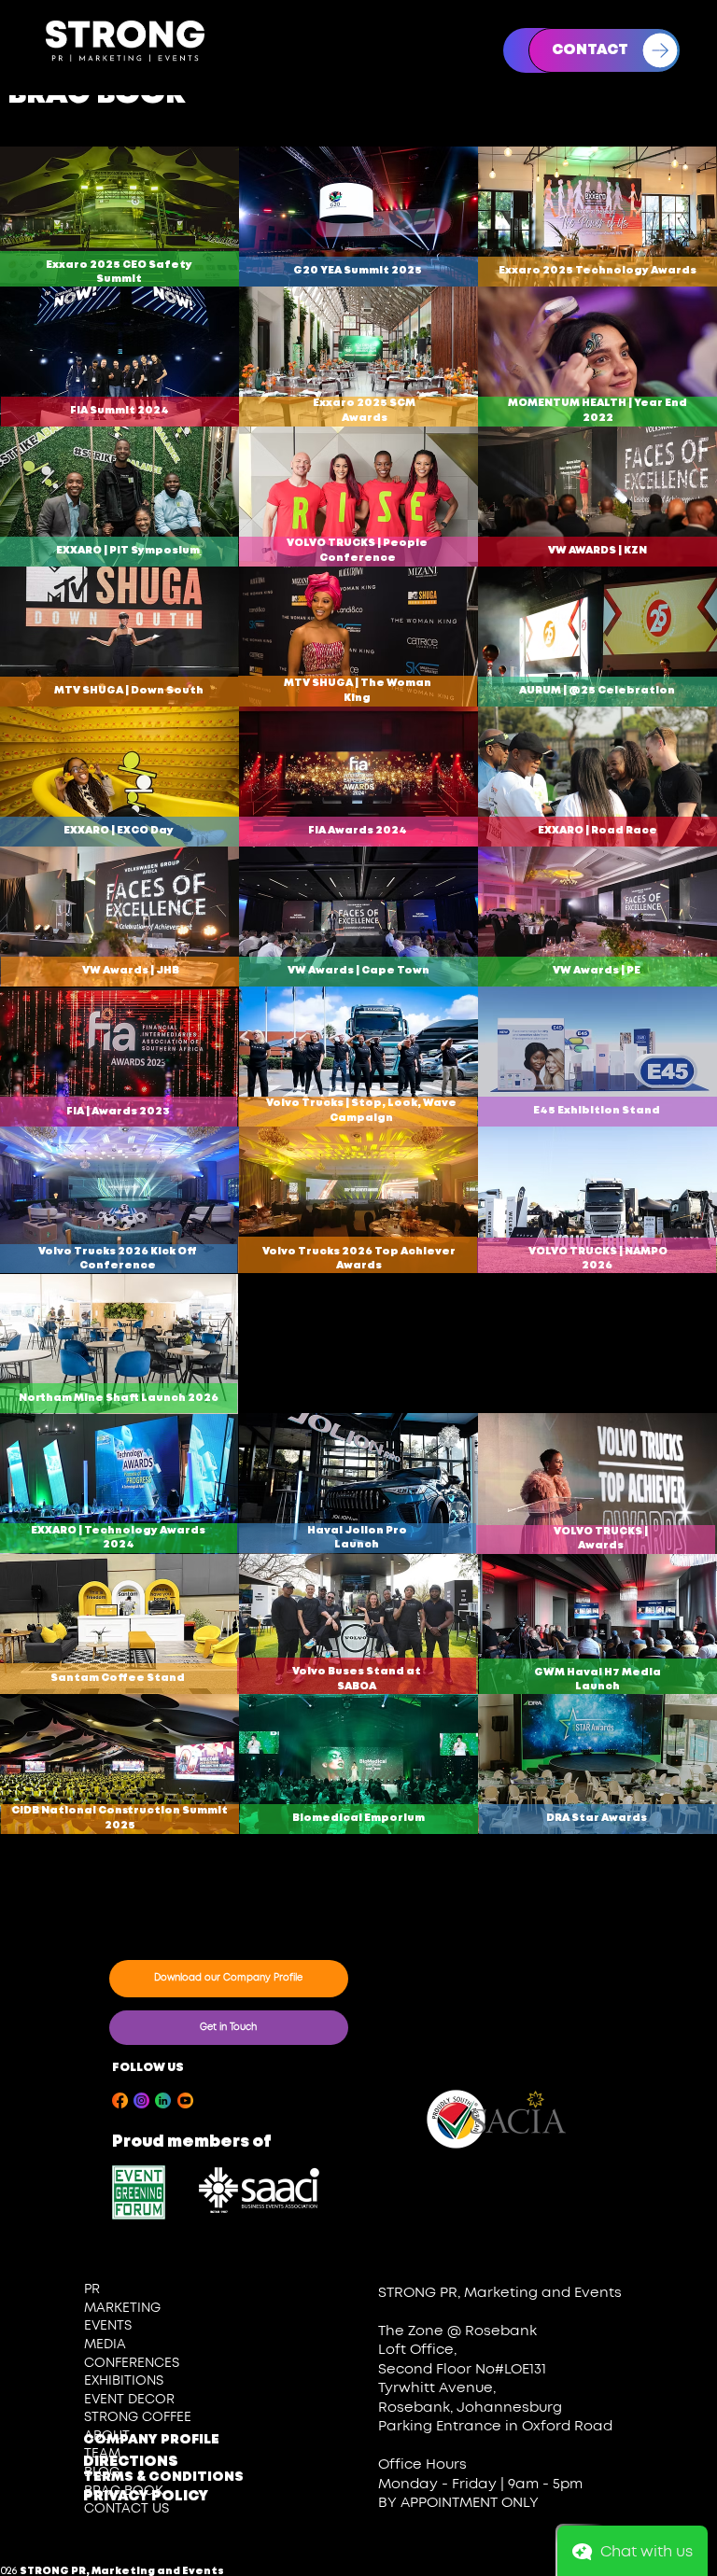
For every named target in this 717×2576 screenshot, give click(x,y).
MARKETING (122, 2308)
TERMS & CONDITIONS (163, 2477)
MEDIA (105, 2345)
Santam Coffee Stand (119, 1678)
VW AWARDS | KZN (597, 551)
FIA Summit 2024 (119, 411)
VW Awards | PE (597, 971)
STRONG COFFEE (138, 2417)
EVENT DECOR (129, 2400)
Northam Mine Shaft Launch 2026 (119, 1398)
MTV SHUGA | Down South (129, 691)
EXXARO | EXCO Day (119, 831)
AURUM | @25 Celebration (598, 691)
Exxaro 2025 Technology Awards (597, 271)
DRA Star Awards (597, 1818)
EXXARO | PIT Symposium (128, 551)
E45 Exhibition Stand (597, 1111)
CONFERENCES (132, 2363)
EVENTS (108, 2326)
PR (92, 2289)
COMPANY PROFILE (151, 2440)
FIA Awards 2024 (358, 831)
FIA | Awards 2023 (118, 1112)
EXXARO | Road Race (597, 831)
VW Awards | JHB (131, 971)
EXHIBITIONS (124, 2381)
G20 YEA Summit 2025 (358, 271)
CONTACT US (127, 2509)
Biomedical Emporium (358, 1818)
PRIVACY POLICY (146, 2497)
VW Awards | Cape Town (358, 971)
